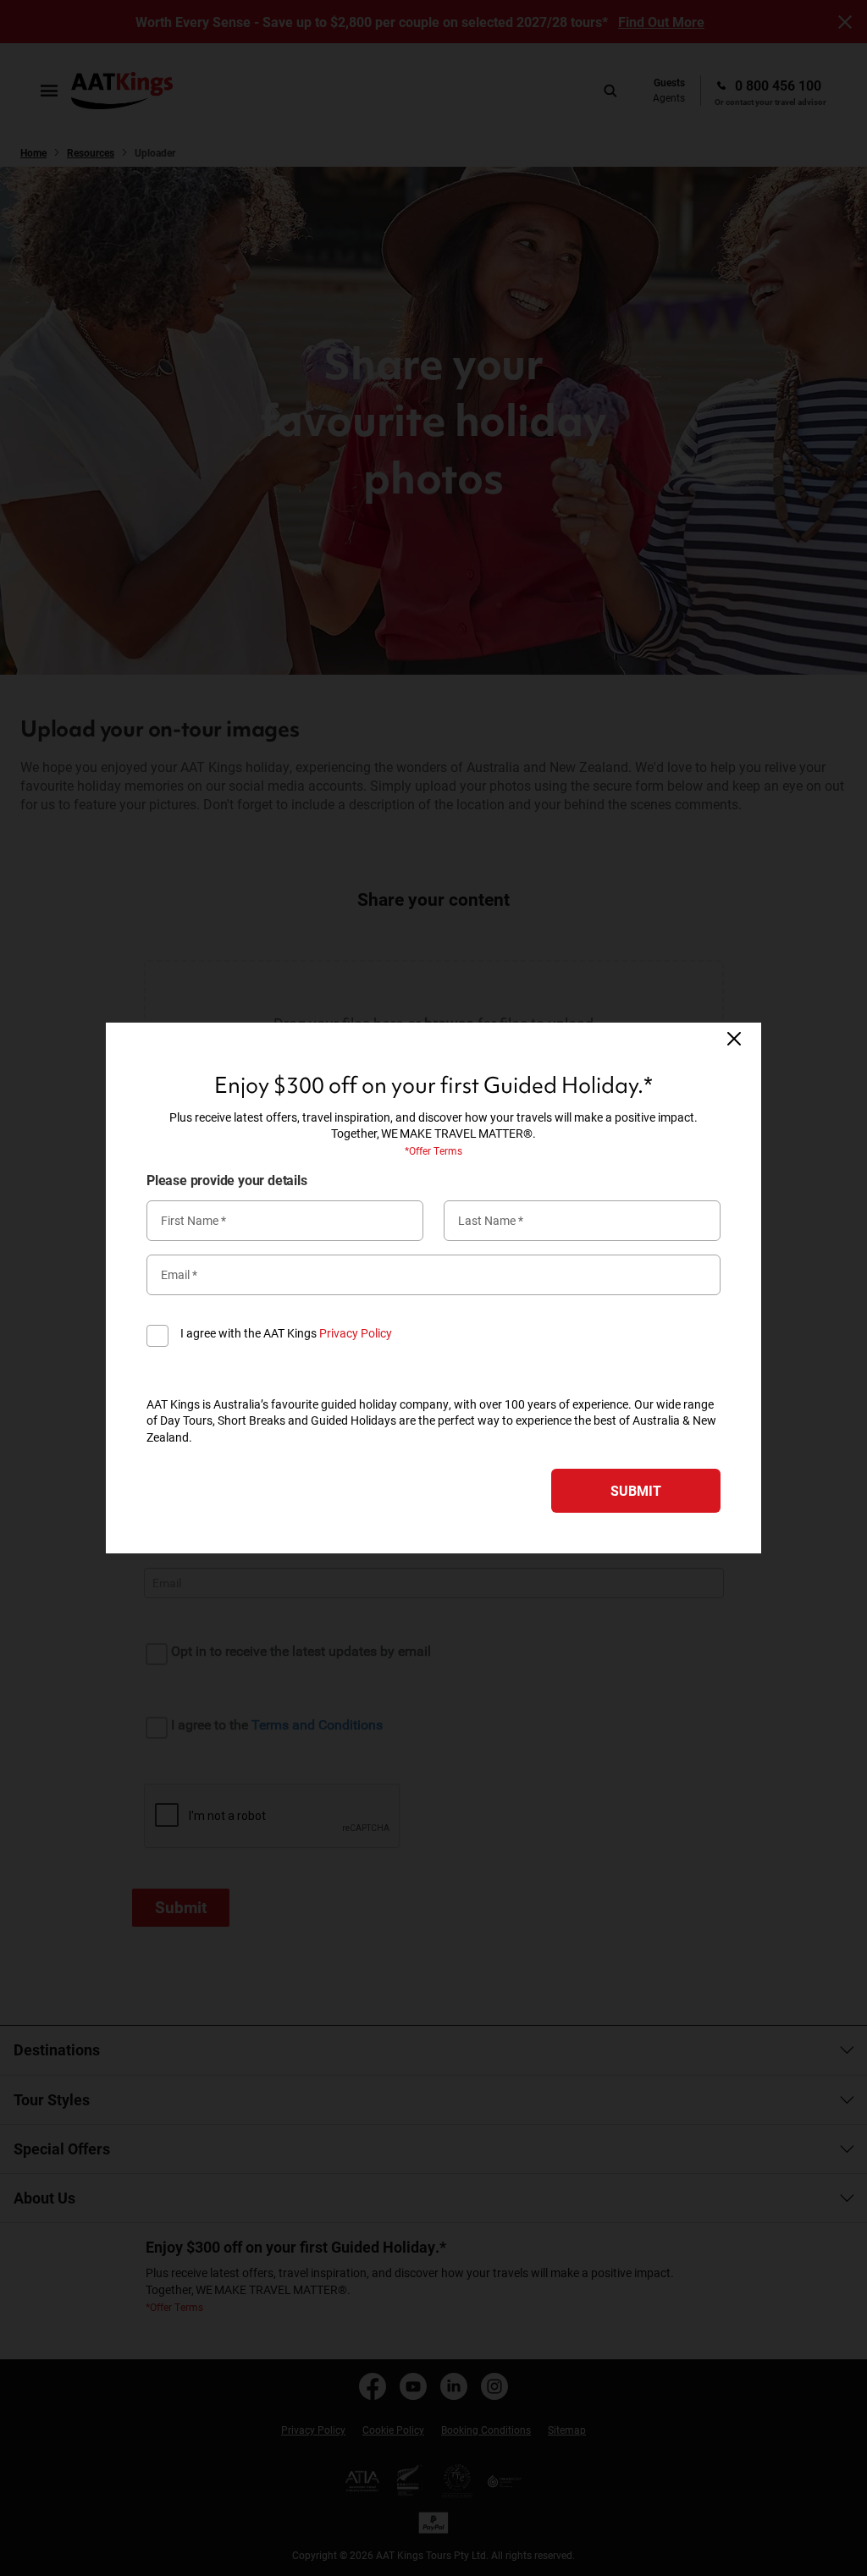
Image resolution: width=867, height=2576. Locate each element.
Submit (636, 1490)
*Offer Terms (433, 1150)
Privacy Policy (356, 1333)
